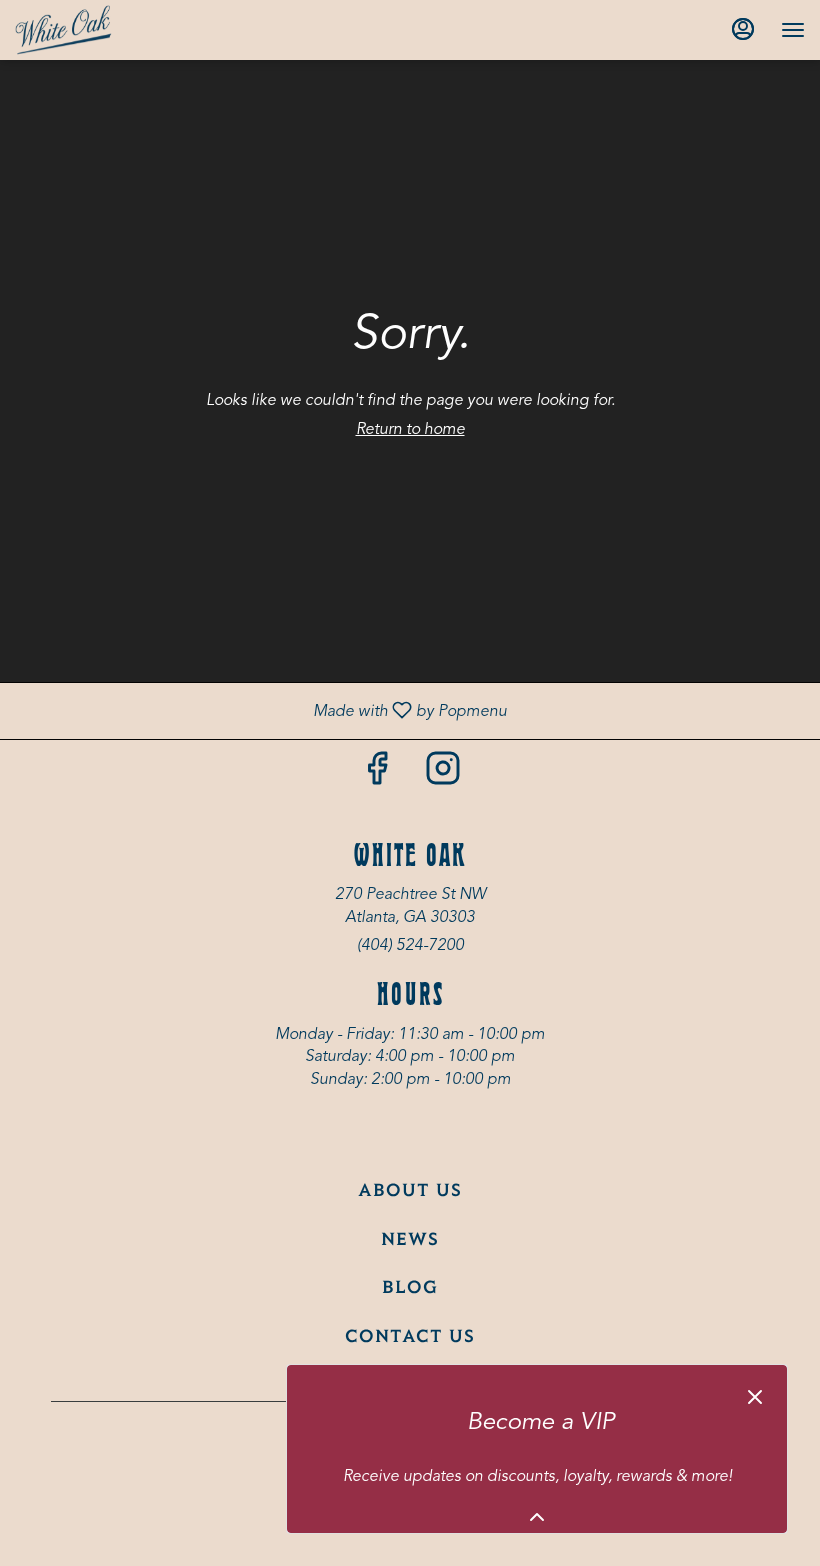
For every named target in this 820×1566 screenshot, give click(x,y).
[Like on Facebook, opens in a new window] (377, 776)
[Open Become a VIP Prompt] (537, 1517)
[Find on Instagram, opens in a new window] (443, 776)
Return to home (410, 430)
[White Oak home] (105, 30)
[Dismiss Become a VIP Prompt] (755, 1397)
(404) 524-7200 (410, 946)
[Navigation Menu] (793, 30)
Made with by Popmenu (261, 711)
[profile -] (743, 29)
